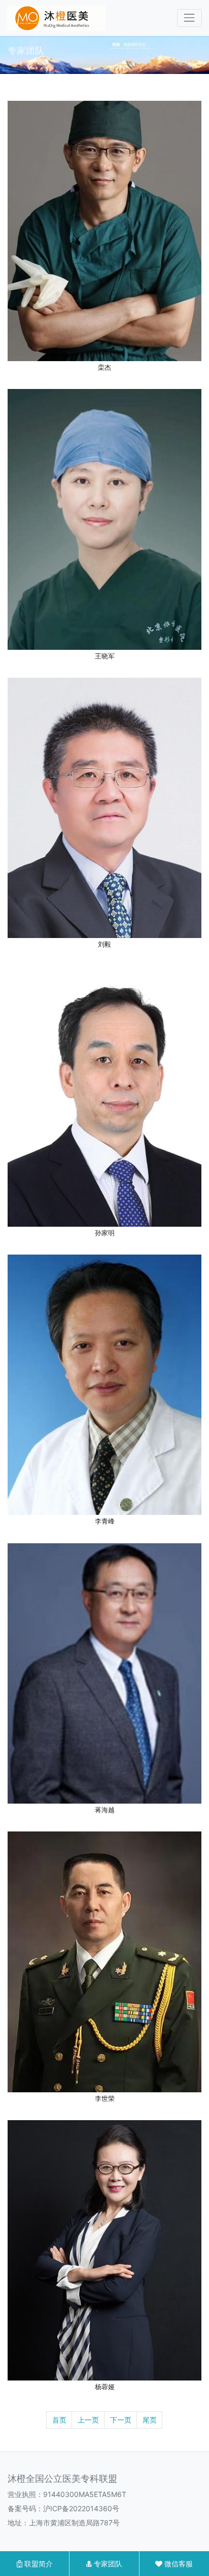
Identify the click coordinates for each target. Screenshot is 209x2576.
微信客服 (178, 2564)
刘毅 (104, 944)
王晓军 (105, 656)
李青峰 (105, 1521)
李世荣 (105, 2099)
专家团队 (107, 2564)
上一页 (88, 2420)
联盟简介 (38, 2564)
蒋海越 (105, 1810)
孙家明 (105, 1233)
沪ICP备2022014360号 (81, 2508)
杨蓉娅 (105, 2387)
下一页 (121, 2420)
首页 (59, 2420)
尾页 (150, 2420)
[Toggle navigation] (189, 18)
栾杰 (104, 367)
